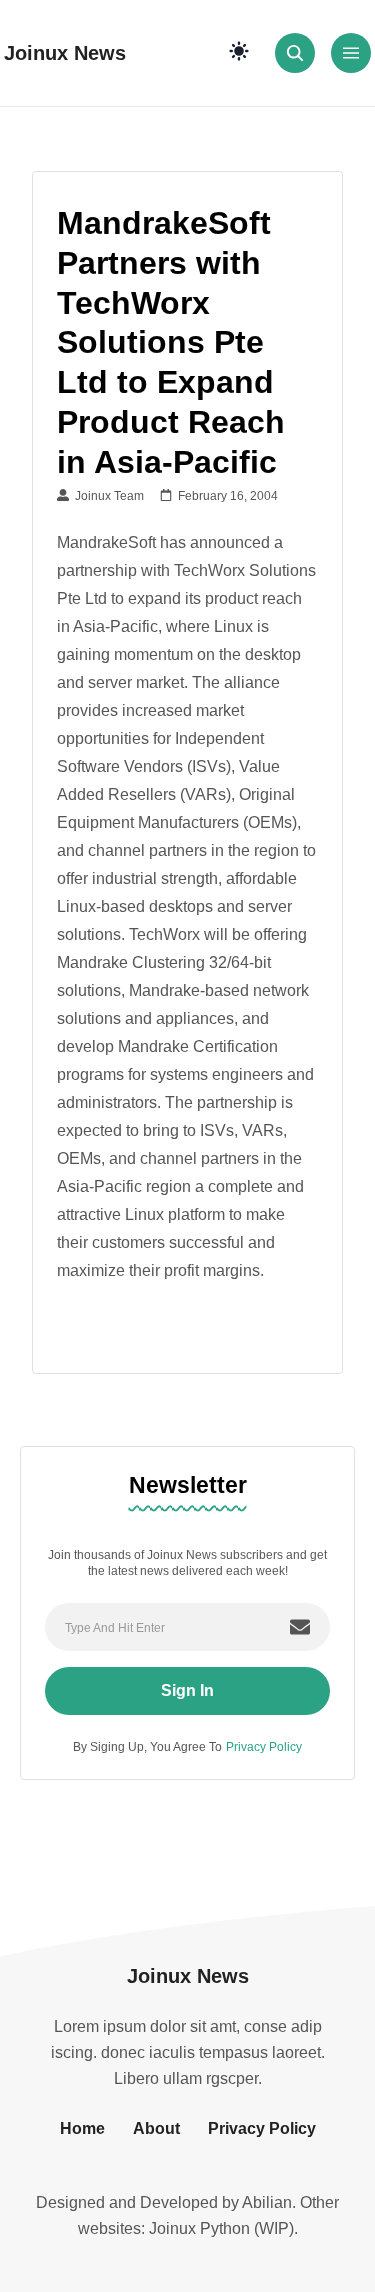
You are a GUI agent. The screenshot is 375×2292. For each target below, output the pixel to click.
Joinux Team (106, 496)
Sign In (187, 1690)
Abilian (267, 2202)
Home (82, 2128)
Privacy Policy (264, 1747)
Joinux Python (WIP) (221, 2228)
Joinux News (65, 53)
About (156, 2128)
